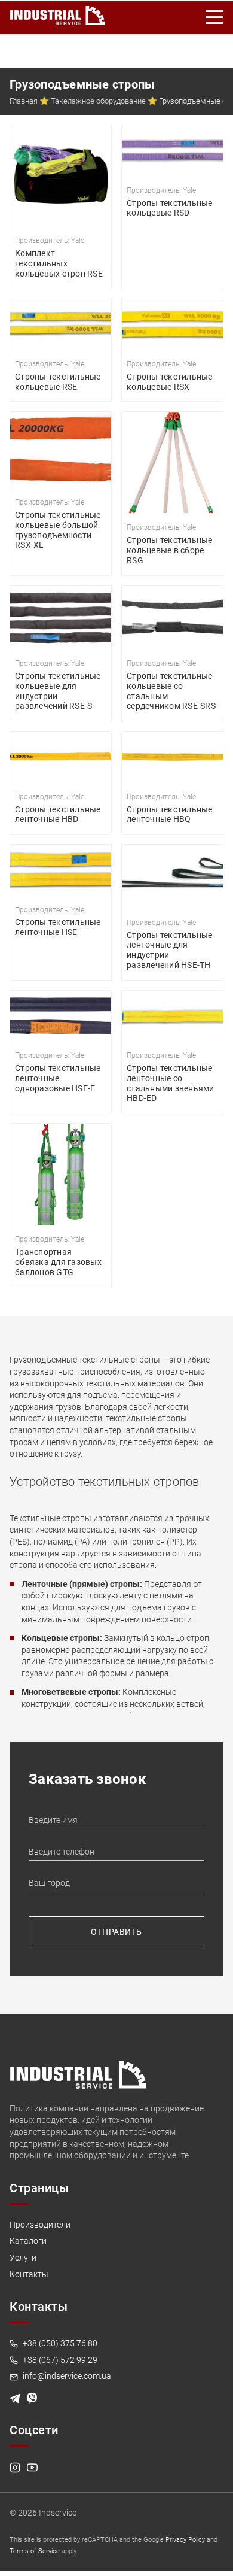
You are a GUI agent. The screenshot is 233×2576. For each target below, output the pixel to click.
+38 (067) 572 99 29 (59, 2360)
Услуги (23, 2258)
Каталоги (28, 2241)
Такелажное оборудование (98, 101)
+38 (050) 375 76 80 (59, 2343)
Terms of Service (35, 2551)
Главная (24, 101)
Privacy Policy (185, 2540)
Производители (40, 2225)
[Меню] (215, 17)
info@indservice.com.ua (66, 2376)
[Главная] (57, 13)
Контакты (29, 2274)
